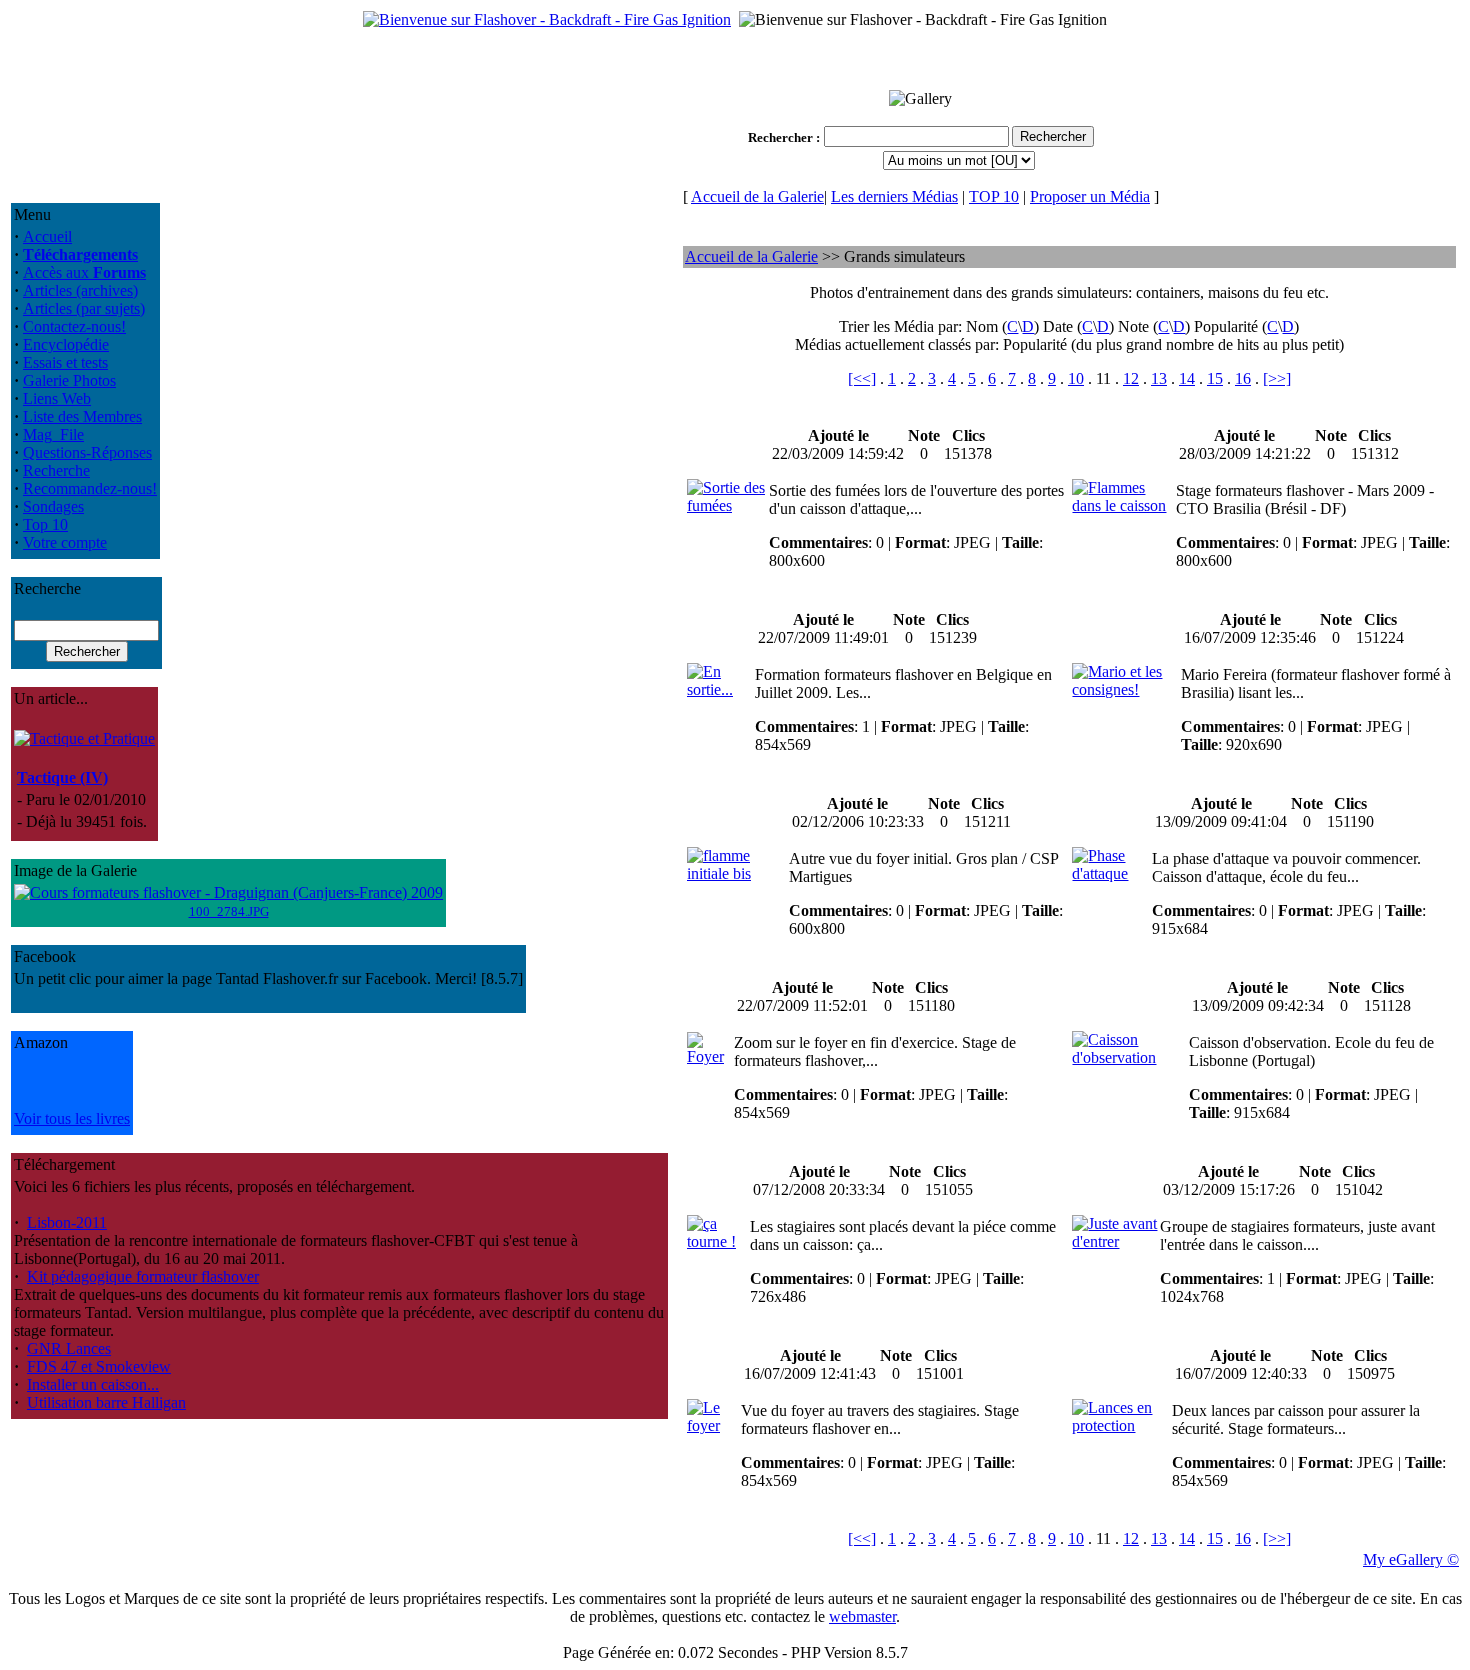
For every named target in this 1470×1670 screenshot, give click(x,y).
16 (1243, 378)
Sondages (53, 506)
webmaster (862, 1616)
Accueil (47, 236)
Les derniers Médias (894, 196)
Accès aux (84, 272)
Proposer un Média (1090, 196)
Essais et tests (65, 362)
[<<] (862, 378)
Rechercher (780, 137)
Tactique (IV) (62, 777)
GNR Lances (69, 1348)
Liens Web (57, 398)
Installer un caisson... (93, 1384)
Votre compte (65, 542)
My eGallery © (1411, 1559)
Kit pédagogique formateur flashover (143, 1276)
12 (1131, 378)
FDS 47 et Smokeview (99, 1366)
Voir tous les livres (72, 1118)
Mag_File (53, 434)
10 (1076, 378)
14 (1187, 378)
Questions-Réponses (87, 452)
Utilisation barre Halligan (106, 1402)
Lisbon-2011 (67, 1222)
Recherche (56, 470)
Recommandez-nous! (90, 488)
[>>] (1277, 378)
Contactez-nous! (74, 326)
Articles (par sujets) (84, 308)
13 (1159, 378)
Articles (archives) (80, 290)
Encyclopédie (66, 344)
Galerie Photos (69, 380)
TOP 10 (994, 196)
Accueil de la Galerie (757, 196)
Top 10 (45, 524)
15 (1215, 378)
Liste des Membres (82, 416)
